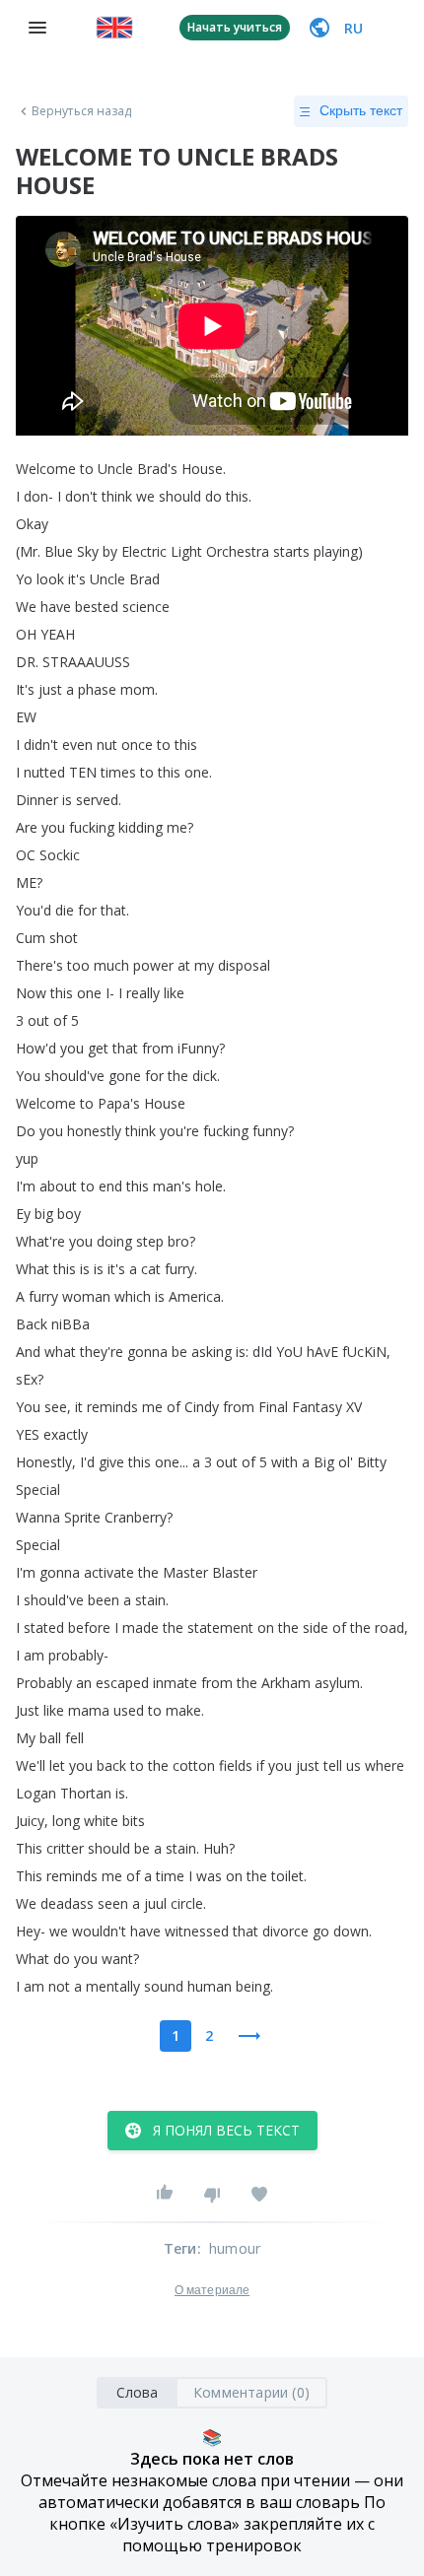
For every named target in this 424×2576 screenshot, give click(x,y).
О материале (212, 2290)
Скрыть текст (361, 110)
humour (235, 2248)
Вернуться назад (82, 111)
